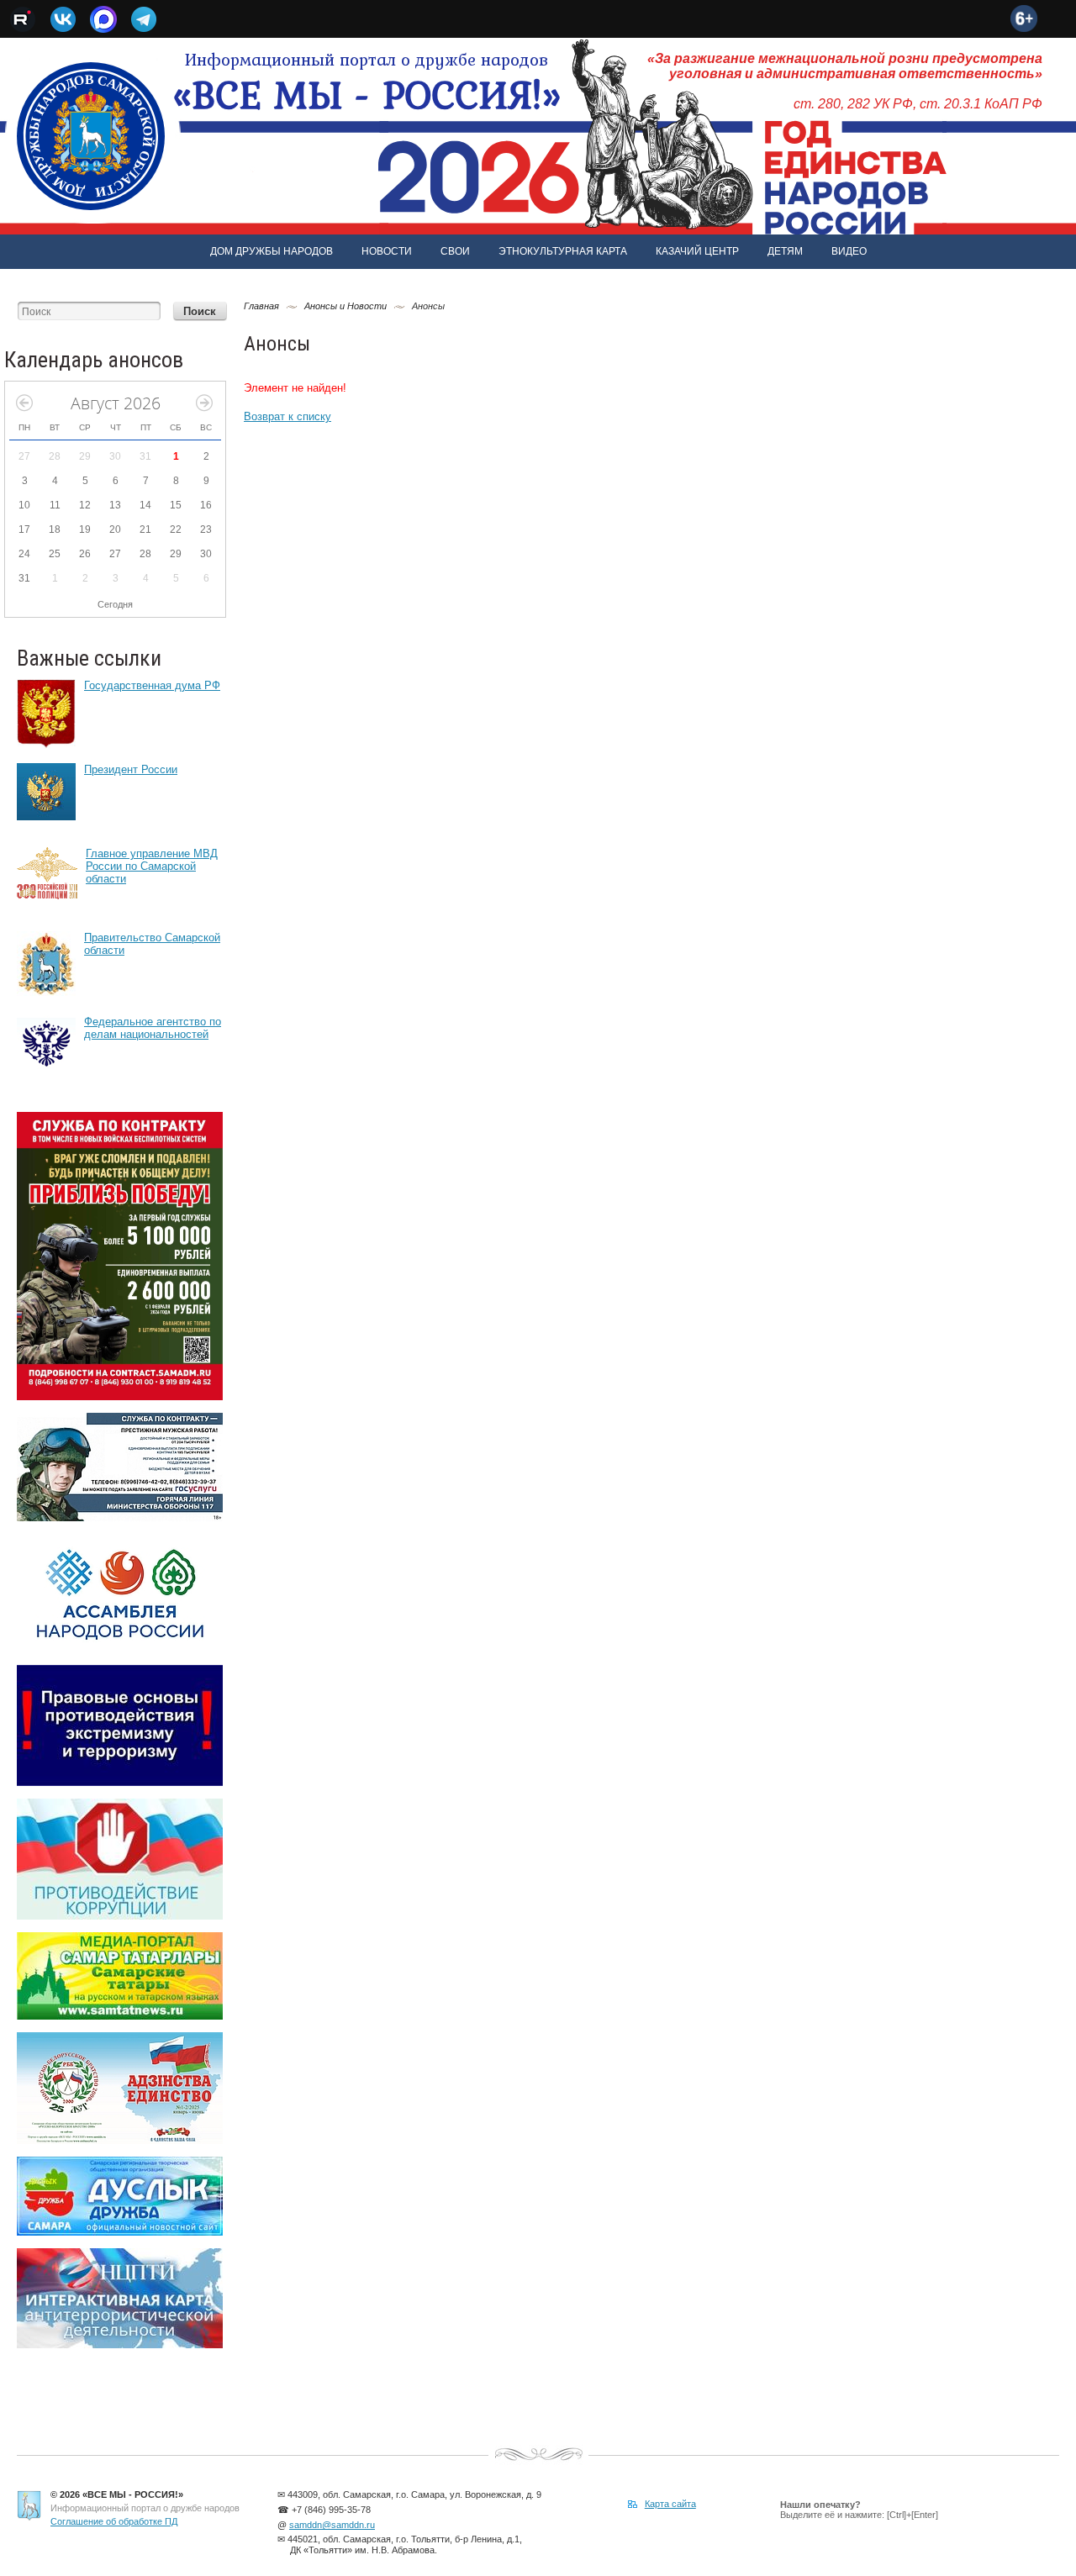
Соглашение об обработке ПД (114, 2521)
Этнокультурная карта (563, 251)
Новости (387, 251)
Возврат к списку (287, 416)
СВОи (455, 251)
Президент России (131, 769)
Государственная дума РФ (152, 685)
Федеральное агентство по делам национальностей (153, 1028)
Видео (849, 251)
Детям (785, 251)
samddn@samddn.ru (332, 2525)
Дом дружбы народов (272, 251)
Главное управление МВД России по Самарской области (152, 866)
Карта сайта (670, 2504)
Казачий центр (697, 251)
